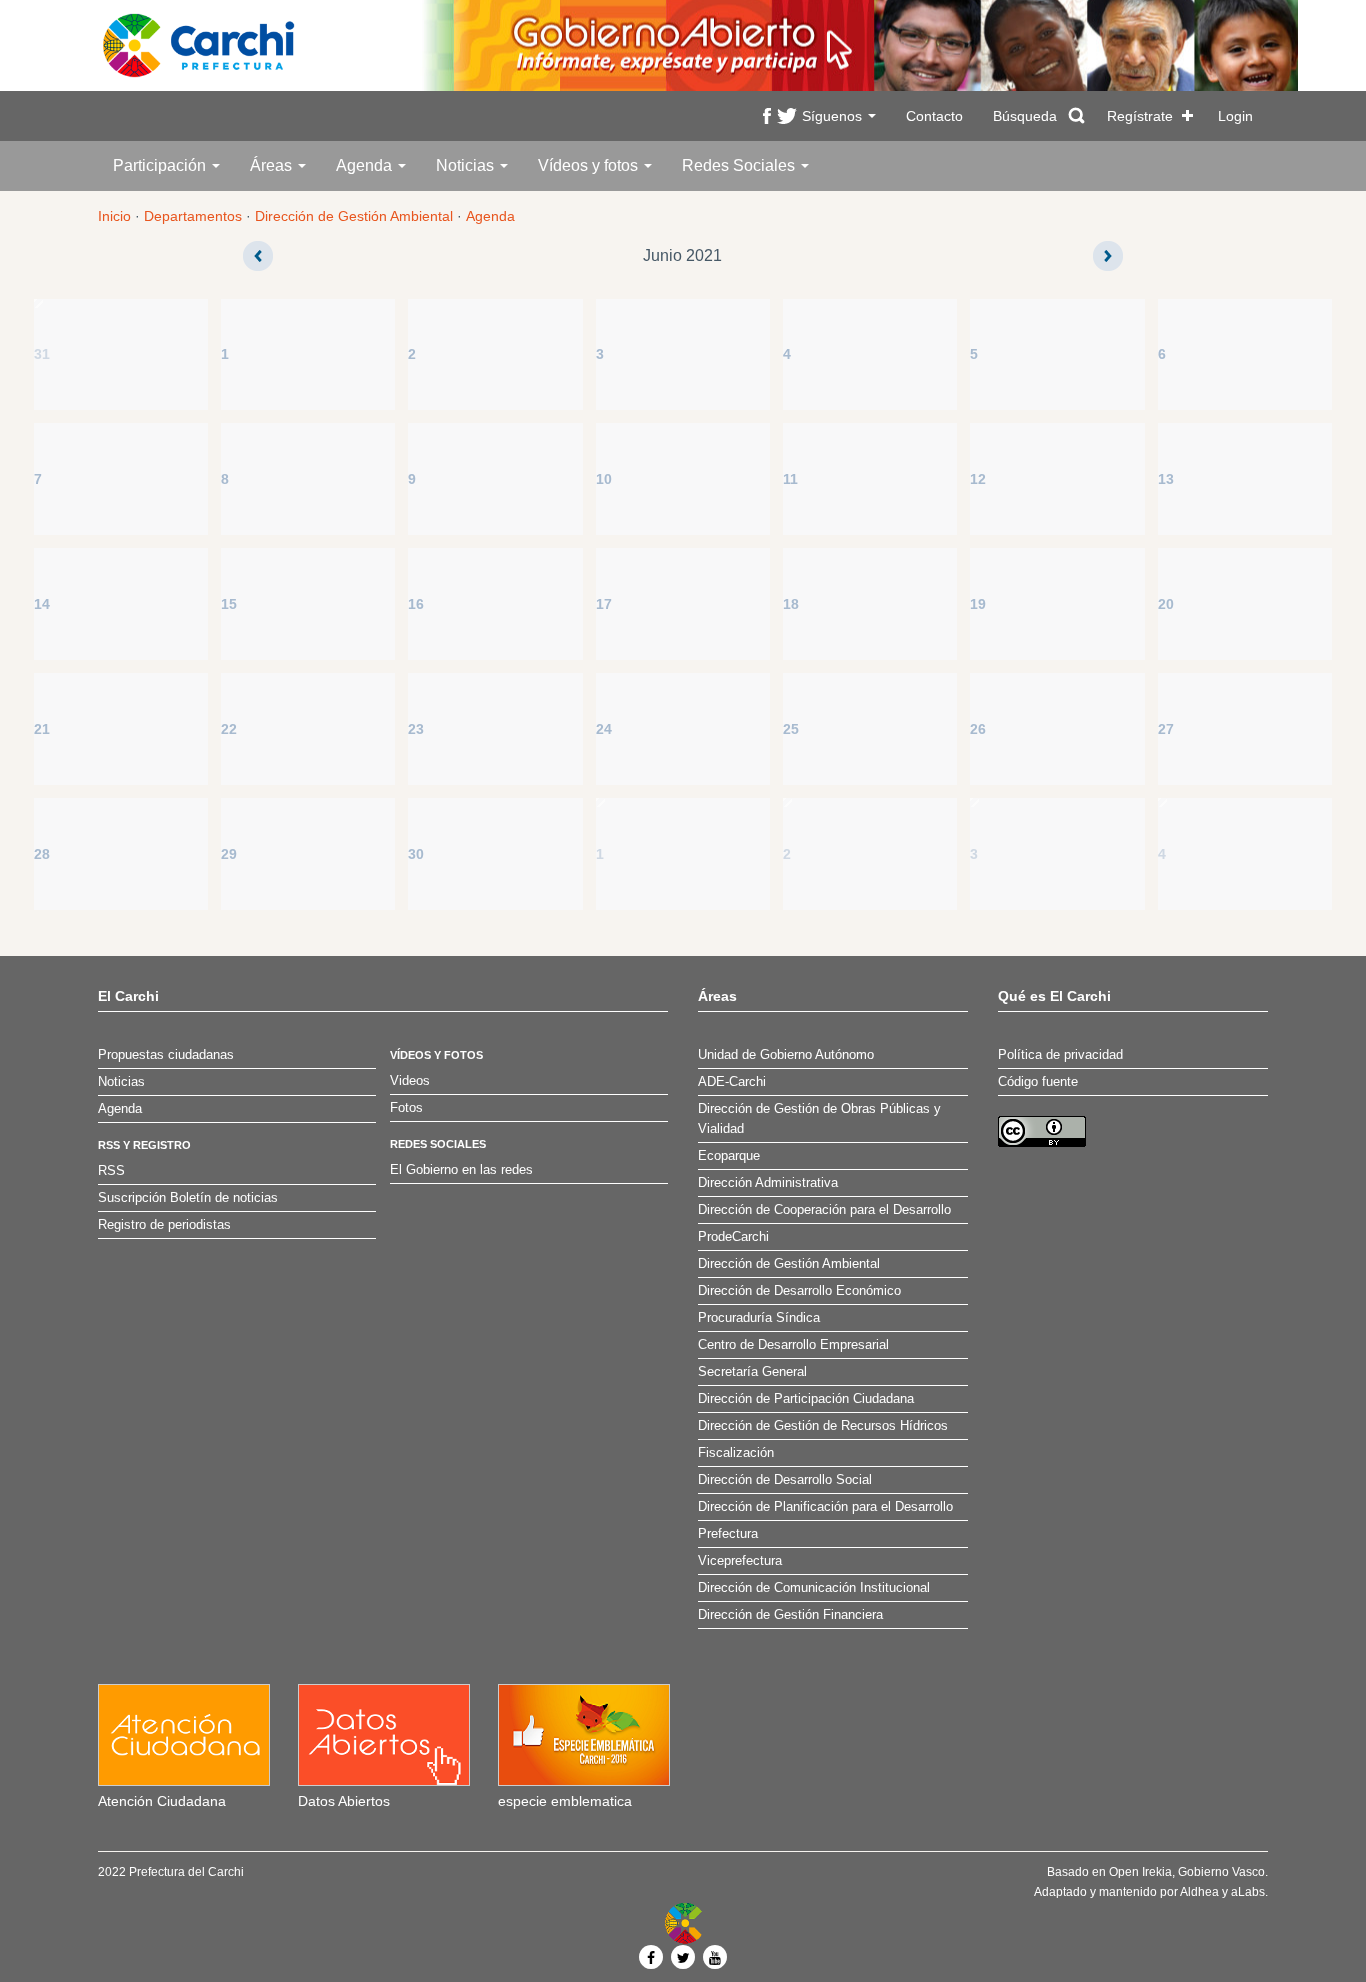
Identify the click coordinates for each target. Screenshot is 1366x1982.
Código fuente (1038, 1082)
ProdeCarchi (733, 1237)
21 (42, 729)
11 (790, 479)
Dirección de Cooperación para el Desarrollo (824, 1210)
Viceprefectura (740, 1561)
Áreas (273, 165)
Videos (410, 1081)
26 (978, 729)
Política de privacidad (1060, 1055)
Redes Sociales (740, 165)
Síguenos (834, 116)
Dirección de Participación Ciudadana (806, 1399)
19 (978, 604)
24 (604, 729)
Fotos (406, 1108)
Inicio (114, 216)
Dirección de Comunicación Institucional (814, 1588)
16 (416, 604)
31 (42, 354)
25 (791, 729)
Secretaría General (752, 1372)
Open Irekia (1140, 1872)
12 (978, 479)
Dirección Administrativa (768, 1183)
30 (416, 854)
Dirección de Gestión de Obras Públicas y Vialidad (819, 1119)
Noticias (467, 165)
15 (229, 604)
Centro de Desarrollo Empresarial (793, 1345)
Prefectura (728, 1534)
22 (229, 729)
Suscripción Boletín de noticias (188, 1198)
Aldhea (1199, 1892)
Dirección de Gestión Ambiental (354, 216)
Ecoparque (729, 1156)
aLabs (1248, 1892)
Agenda (366, 165)
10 (604, 479)
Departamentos (193, 216)
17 (604, 604)
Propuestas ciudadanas (166, 1055)
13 (1166, 479)
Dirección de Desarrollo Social (785, 1480)
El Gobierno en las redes (461, 1170)
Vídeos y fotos (590, 165)
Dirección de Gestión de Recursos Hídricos (823, 1426)
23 (416, 729)
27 (1166, 729)
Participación (161, 165)
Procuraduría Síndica (759, 1318)
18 (791, 604)
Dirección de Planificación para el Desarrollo (825, 1507)
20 (1166, 604)
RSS (111, 1171)
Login (1235, 116)
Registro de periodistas (164, 1225)
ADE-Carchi (732, 1082)
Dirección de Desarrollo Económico (799, 1291)
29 (229, 854)
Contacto (934, 116)
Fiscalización (736, 1453)
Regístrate (1140, 116)
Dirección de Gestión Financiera (790, 1615)
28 (42, 854)
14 (42, 604)
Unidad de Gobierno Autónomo (786, 1055)
